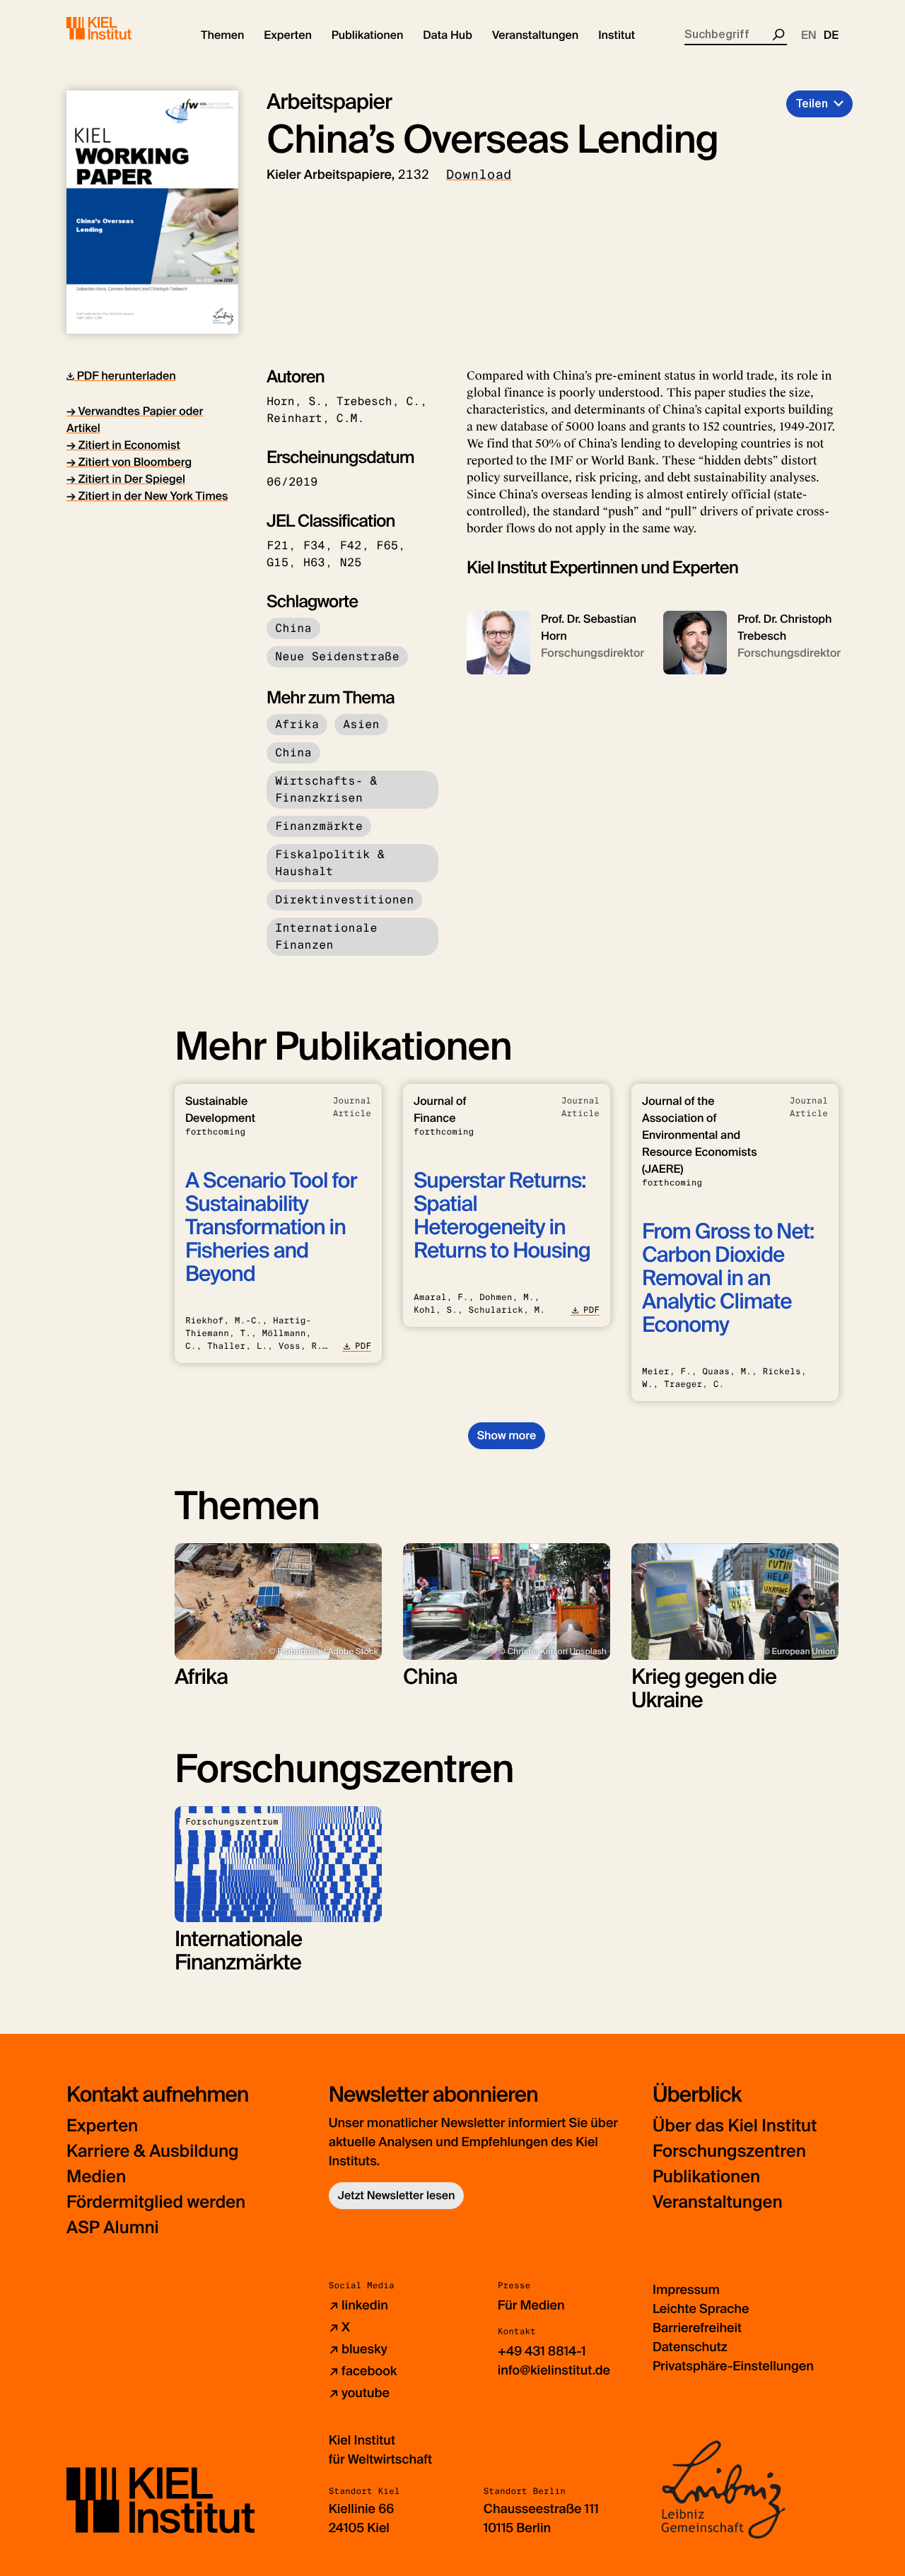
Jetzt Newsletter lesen (397, 2195)
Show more (507, 1435)
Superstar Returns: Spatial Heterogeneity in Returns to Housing (502, 1216)
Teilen (812, 104)
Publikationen (706, 2177)
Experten (102, 2126)
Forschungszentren (729, 2151)
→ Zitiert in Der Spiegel (126, 479)
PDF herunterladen (125, 376)
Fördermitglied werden (156, 2202)
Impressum (686, 2290)
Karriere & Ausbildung (153, 2151)
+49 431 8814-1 (542, 2351)
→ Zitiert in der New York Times (147, 496)
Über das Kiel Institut (735, 2126)
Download (479, 175)
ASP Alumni (113, 2228)
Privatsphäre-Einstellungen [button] (733, 2366)
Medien (96, 2177)
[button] (222, 35)
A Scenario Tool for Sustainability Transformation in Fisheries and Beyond (271, 1228)
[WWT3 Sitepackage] (119, 28)
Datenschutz (690, 2347)
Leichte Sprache (701, 2309)
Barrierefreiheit (697, 2328)
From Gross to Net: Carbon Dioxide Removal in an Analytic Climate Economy (728, 1278)
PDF (363, 1346)
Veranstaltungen (718, 2202)
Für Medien (531, 2305)
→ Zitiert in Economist (123, 445)
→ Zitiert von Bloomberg (129, 462)
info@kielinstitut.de (554, 2370)
